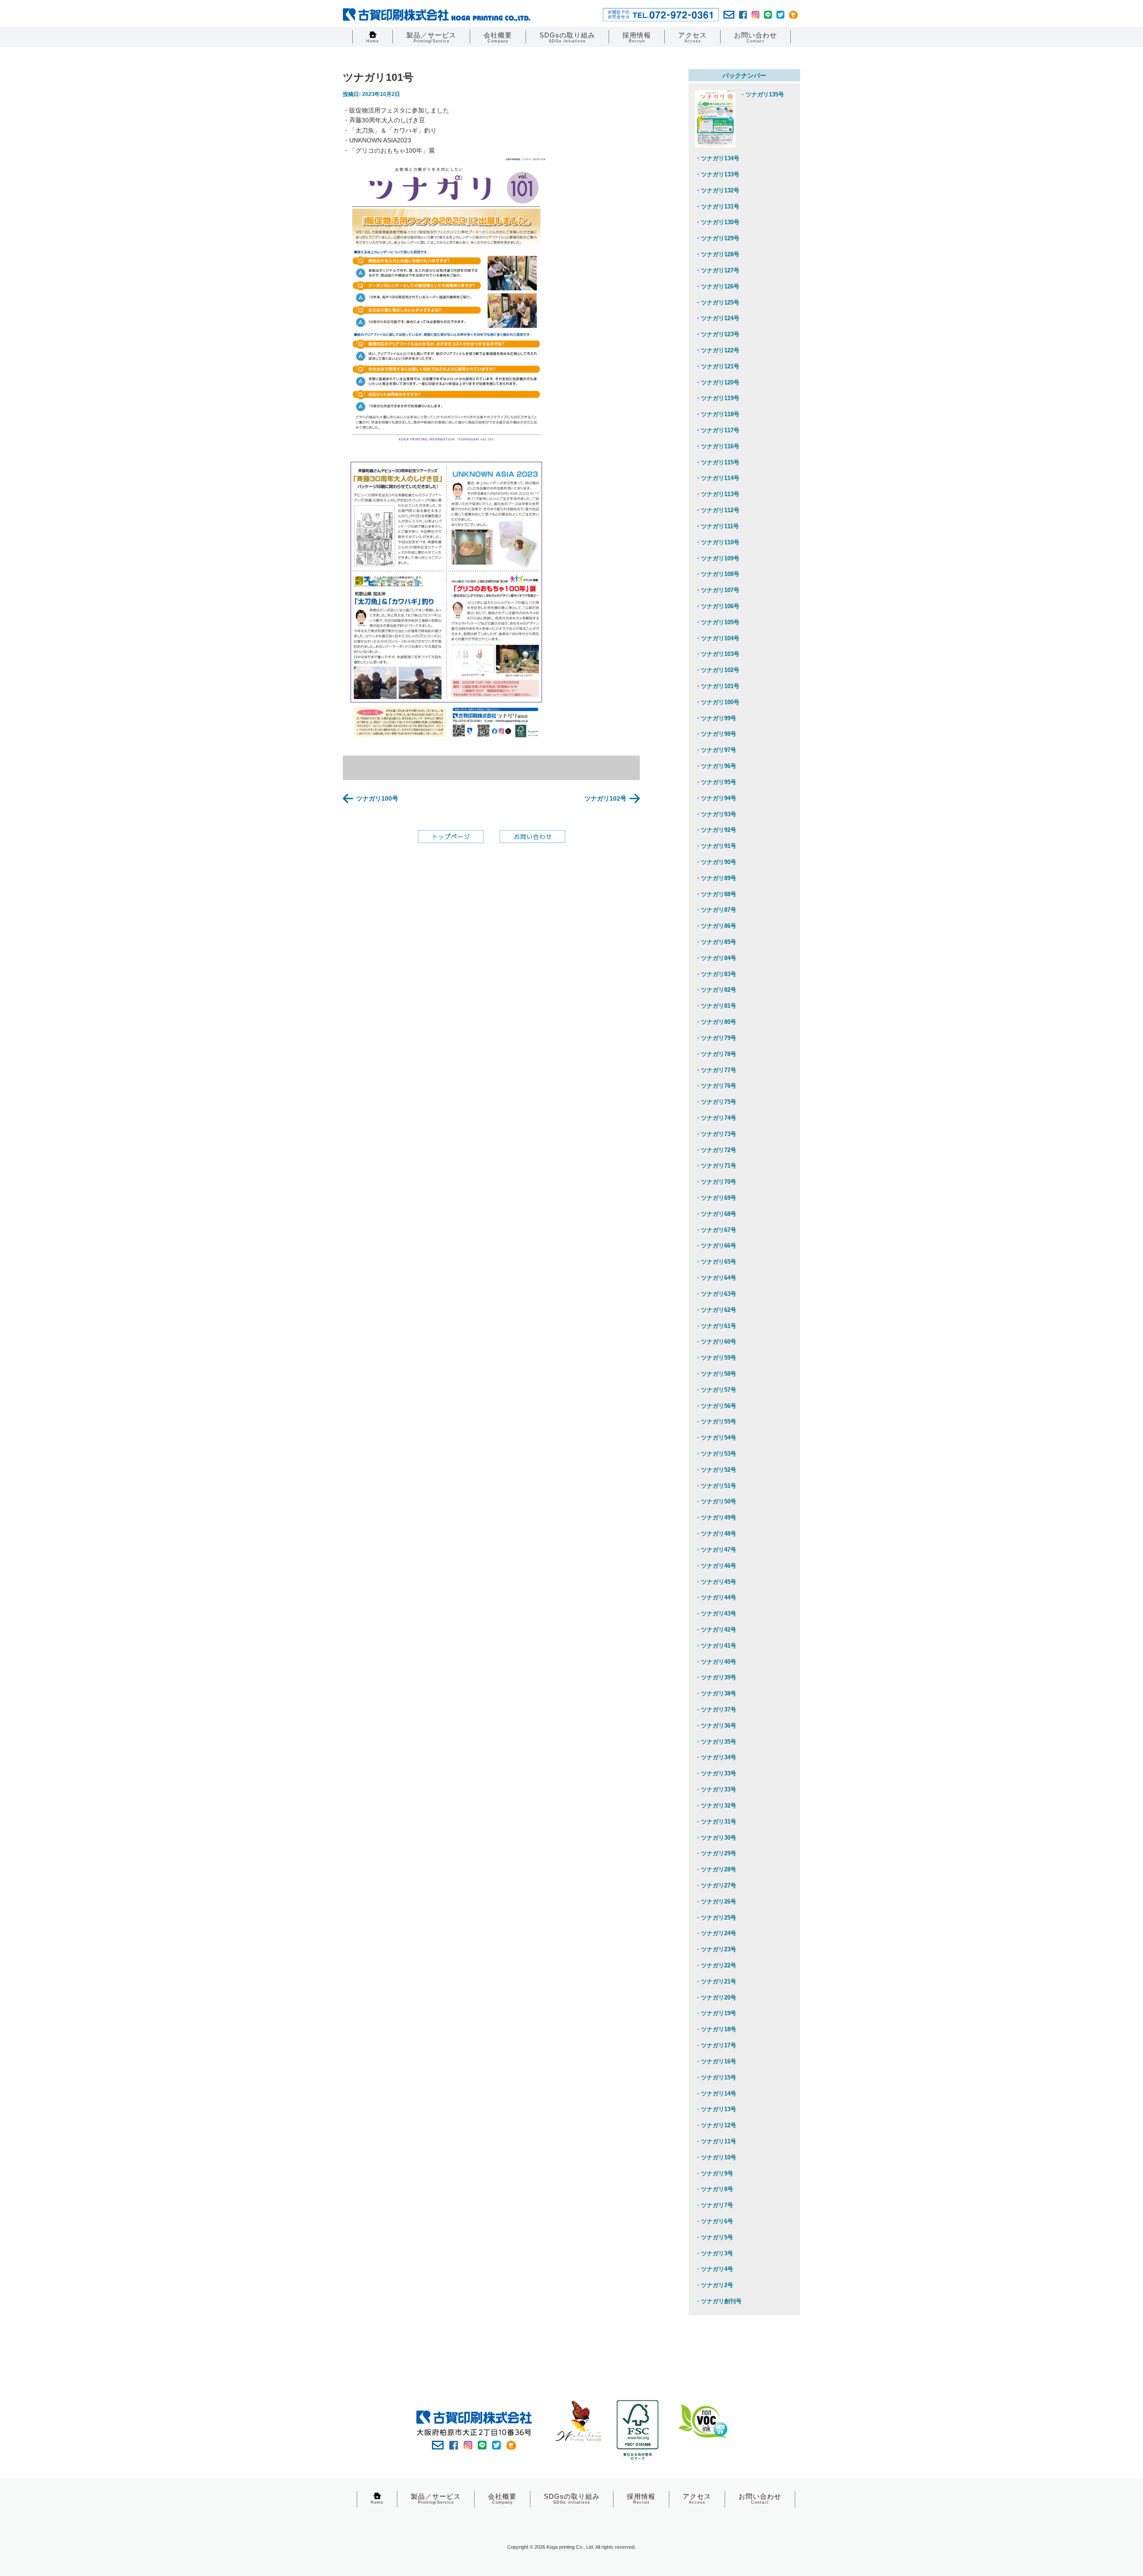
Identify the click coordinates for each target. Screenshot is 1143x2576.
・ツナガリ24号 (716, 1933)
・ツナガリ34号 (716, 1757)
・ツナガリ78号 (716, 1054)
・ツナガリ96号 (716, 766)
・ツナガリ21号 (716, 1981)
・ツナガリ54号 (716, 1438)
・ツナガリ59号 (716, 1358)
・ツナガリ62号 (716, 1310)
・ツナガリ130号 (717, 222)
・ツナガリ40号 (716, 1662)
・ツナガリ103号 (717, 654)
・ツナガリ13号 (716, 2109)
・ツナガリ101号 (717, 686)
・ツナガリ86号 (716, 926)
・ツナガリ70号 (716, 1182)
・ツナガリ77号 (716, 1070)
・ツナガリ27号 (716, 1885)
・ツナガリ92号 (716, 830)
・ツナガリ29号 (716, 1853)
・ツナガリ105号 (717, 622)
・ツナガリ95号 (716, 782)
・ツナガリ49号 (716, 1518)
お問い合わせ (755, 37)
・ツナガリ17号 (716, 2045)
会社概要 (498, 37)
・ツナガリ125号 (717, 303)
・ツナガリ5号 (714, 2237)
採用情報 (637, 37)
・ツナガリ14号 (716, 2094)
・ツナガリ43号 (716, 1614)
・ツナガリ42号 (716, 1630)
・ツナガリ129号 (717, 238)
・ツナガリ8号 (714, 2189)
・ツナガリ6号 (714, 2221)
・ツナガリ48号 (716, 1534)
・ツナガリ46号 (716, 1566)
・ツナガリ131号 (717, 207)
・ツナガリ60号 (716, 1342)
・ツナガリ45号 (716, 1582)
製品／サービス (431, 37)
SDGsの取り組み (567, 37)
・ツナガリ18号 (716, 2029)
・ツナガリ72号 (716, 1150)
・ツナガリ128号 (717, 254)
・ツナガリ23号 (716, 1949)
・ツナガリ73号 (716, 1134)
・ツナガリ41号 (716, 1646)
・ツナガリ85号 (716, 942)
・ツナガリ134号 (717, 158)
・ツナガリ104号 (717, 638)
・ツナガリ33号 (716, 1773)
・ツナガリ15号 (716, 2077)
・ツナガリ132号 (717, 190)
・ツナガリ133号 (717, 174)
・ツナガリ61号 (716, 1326)
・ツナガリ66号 (716, 1246)
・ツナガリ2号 (714, 2285)
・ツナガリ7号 (714, 2205)
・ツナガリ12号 (716, 2125)
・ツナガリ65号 (716, 1262)
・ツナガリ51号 (716, 1486)
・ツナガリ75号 (716, 1102)
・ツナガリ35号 (716, 1742)
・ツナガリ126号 (717, 286)
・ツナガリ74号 (716, 1118)
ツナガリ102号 (605, 798)
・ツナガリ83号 (716, 974)
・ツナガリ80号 (716, 1022)
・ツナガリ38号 (716, 1693)
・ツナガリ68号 (716, 1214)
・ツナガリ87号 (716, 910)
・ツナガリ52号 (716, 1470)
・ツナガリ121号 (717, 366)
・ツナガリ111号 (717, 526)
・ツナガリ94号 (716, 798)
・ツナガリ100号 (717, 702)
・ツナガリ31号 (716, 1822)
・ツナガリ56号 (716, 1406)
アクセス (692, 37)
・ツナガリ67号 (716, 1230)
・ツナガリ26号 (716, 1902)
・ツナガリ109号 (717, 558)
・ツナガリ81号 (716, 1006)
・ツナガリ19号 (716, 2013)
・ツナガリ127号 (717, 270)
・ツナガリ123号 (717, 334)
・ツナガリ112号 (717, 510)
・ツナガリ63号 (716, 1294)
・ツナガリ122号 (717, 350)
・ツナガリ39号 (716, 1677)
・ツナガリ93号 (716, 814)
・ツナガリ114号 (717, 478)
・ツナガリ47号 (716, 1550)
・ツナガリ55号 (716, 1422)
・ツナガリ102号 (717, 670)
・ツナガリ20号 (716, 1998)
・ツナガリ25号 (716, 1918)
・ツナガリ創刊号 (718, 2301)
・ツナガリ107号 (717, 590)
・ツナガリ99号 (716, 718)
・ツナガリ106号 (717, 606)
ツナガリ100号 (377, 798)
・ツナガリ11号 (716, 2141)
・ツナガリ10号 (716, 2157)
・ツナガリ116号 (717, 446)
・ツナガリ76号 (716, 1086)
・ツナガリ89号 (716, 878)
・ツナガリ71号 (716, 1166)
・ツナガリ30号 (716, 1838)
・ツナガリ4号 (714, 2269)
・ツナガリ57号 (716, 1390)
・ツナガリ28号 (716, 1869)
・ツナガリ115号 (717, 462)
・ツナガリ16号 (716, 2061)
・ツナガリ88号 (716, 894)
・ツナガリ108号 (717, 574)
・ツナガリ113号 (717, 494)
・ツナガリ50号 (716, 1501)
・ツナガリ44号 (716, 1597)
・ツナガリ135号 (762, 94)
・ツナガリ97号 (716, 750)
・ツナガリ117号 (717, 430)
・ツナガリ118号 (717, 414)
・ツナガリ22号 (716, 1965)
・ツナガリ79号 (716, 1038)
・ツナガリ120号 (717, 382)
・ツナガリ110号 (717, 542)
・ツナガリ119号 (717, 398)
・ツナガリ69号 (716, 1198)
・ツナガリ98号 (716, 734)
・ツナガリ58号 (716, 1374)
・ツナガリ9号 (714, 2173)
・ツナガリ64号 (716, 1278)
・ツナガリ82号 (716, 990)
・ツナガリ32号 (716, 1806)
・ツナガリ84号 (716, 958)
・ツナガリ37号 (716, 1710)
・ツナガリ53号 (716, 1454)
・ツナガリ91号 (716, 846)
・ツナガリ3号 (714, 2253)
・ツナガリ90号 (716, 862)
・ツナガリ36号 (716, 1726)
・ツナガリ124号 (717, 318)
